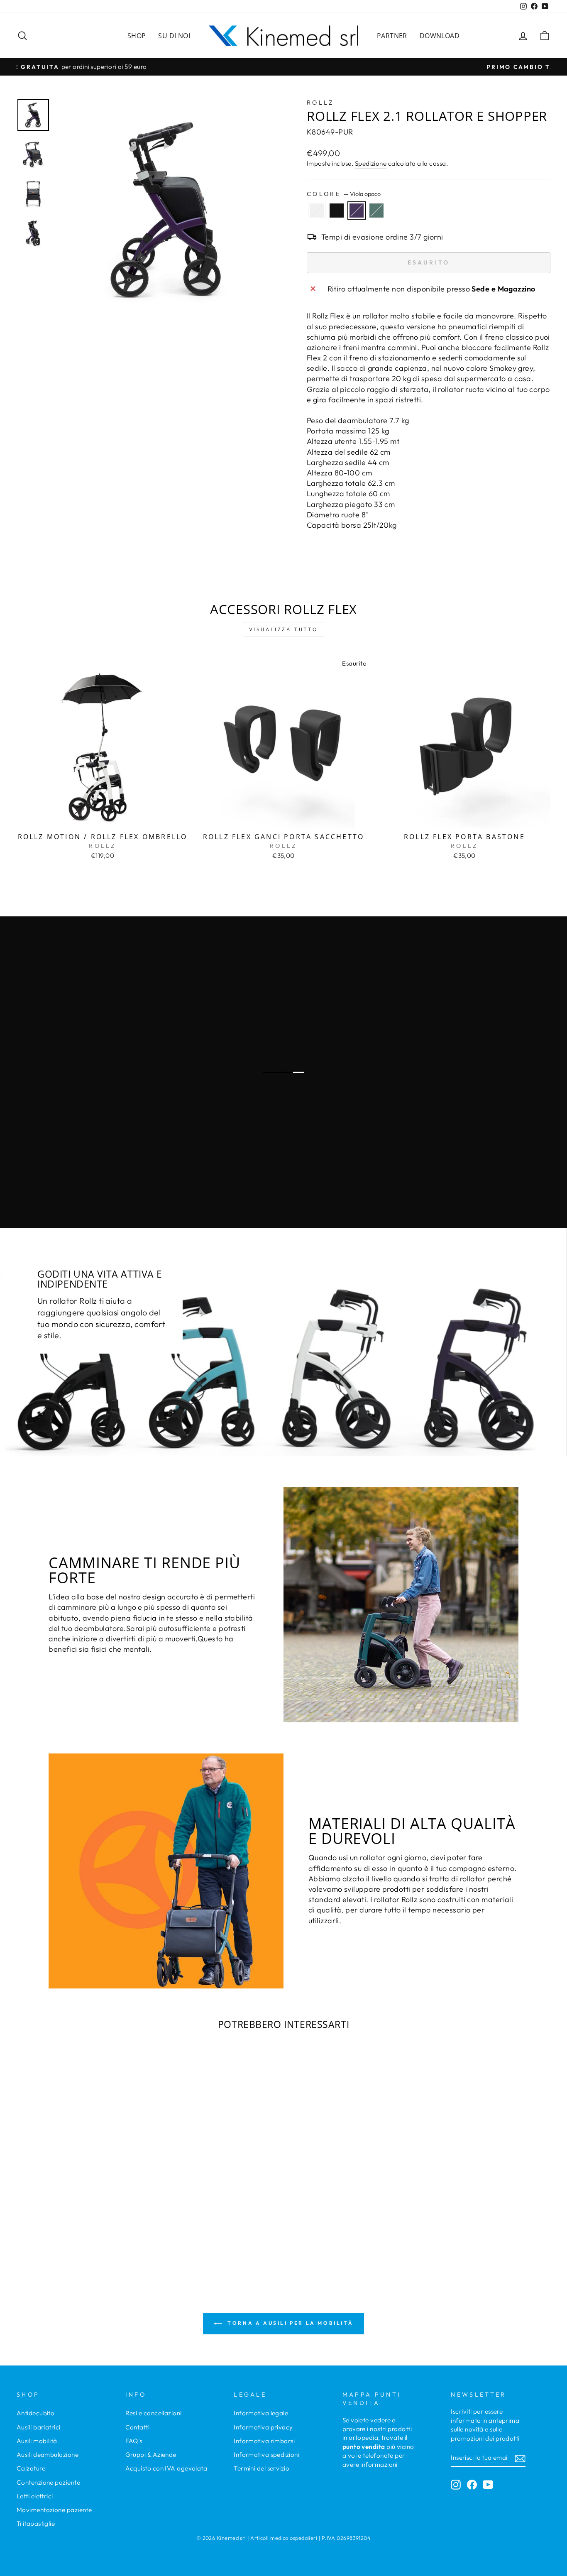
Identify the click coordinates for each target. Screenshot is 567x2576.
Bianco (317, 211)
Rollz (320, 103)
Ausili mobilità (37, 2441)
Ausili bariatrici (39, 2427)
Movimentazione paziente (54, 2510)
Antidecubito (35, 2413)
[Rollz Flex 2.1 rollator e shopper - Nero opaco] (75, 2232)
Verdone (376, 211)
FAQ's (134, 2441)
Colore (344, 194)
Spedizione (371, 163)
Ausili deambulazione (48, 2455)
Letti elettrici (35, 2496)
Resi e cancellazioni (154, 2413)
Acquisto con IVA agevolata (166, 2468)
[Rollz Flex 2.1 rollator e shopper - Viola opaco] (86, 2232)
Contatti (138, 2427)
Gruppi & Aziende (151, 2455)
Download (440, 36)
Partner (392, 36)
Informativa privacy (263, 2427)
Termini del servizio (262, 2468)
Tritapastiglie (36, 2523)
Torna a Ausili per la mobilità (290, 2323)
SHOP (137, 36)
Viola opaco (357, 211)
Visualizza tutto (284, 629)
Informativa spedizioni (266, 2455)
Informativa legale (261, 2413)
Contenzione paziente (48, 2482)
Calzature (31, 2468)
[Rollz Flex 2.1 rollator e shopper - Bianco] (63, 2232)
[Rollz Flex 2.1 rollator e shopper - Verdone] (97, 2232)
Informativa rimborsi (264, 2441)
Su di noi (174, 36)
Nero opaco (337, 211)
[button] (59, 2209)
